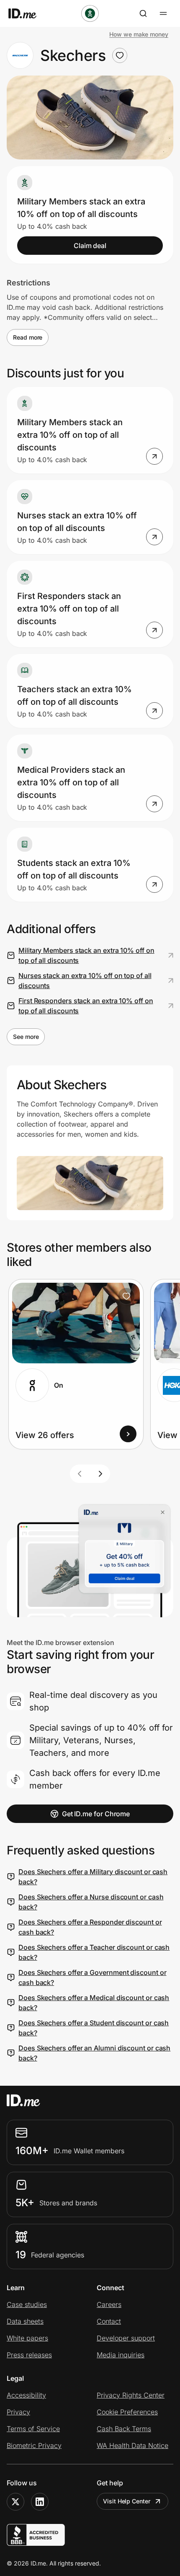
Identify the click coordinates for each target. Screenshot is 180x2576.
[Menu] (163, 13)
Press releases (29, 2355)
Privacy (18, 2412)
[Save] (126, 1296)
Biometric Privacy (34, 2445)
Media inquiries (121, 2355)
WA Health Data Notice (132, 2445)
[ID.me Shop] (28, 13)
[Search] (143, 13)
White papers (27, 2338)
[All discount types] (90, 13)
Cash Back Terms (124, 2429)
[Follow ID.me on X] (15, 2502)
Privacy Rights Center (131, 2395)
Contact (109, 2321)
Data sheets (25, 2321)
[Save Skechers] (120, 55)
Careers (109, 2304)
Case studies (27, 2304)
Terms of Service (33, 2429)
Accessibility (26, 2395)
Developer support (126, 2338)
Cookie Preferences (127, 2412)
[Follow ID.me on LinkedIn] (40, 2502)
